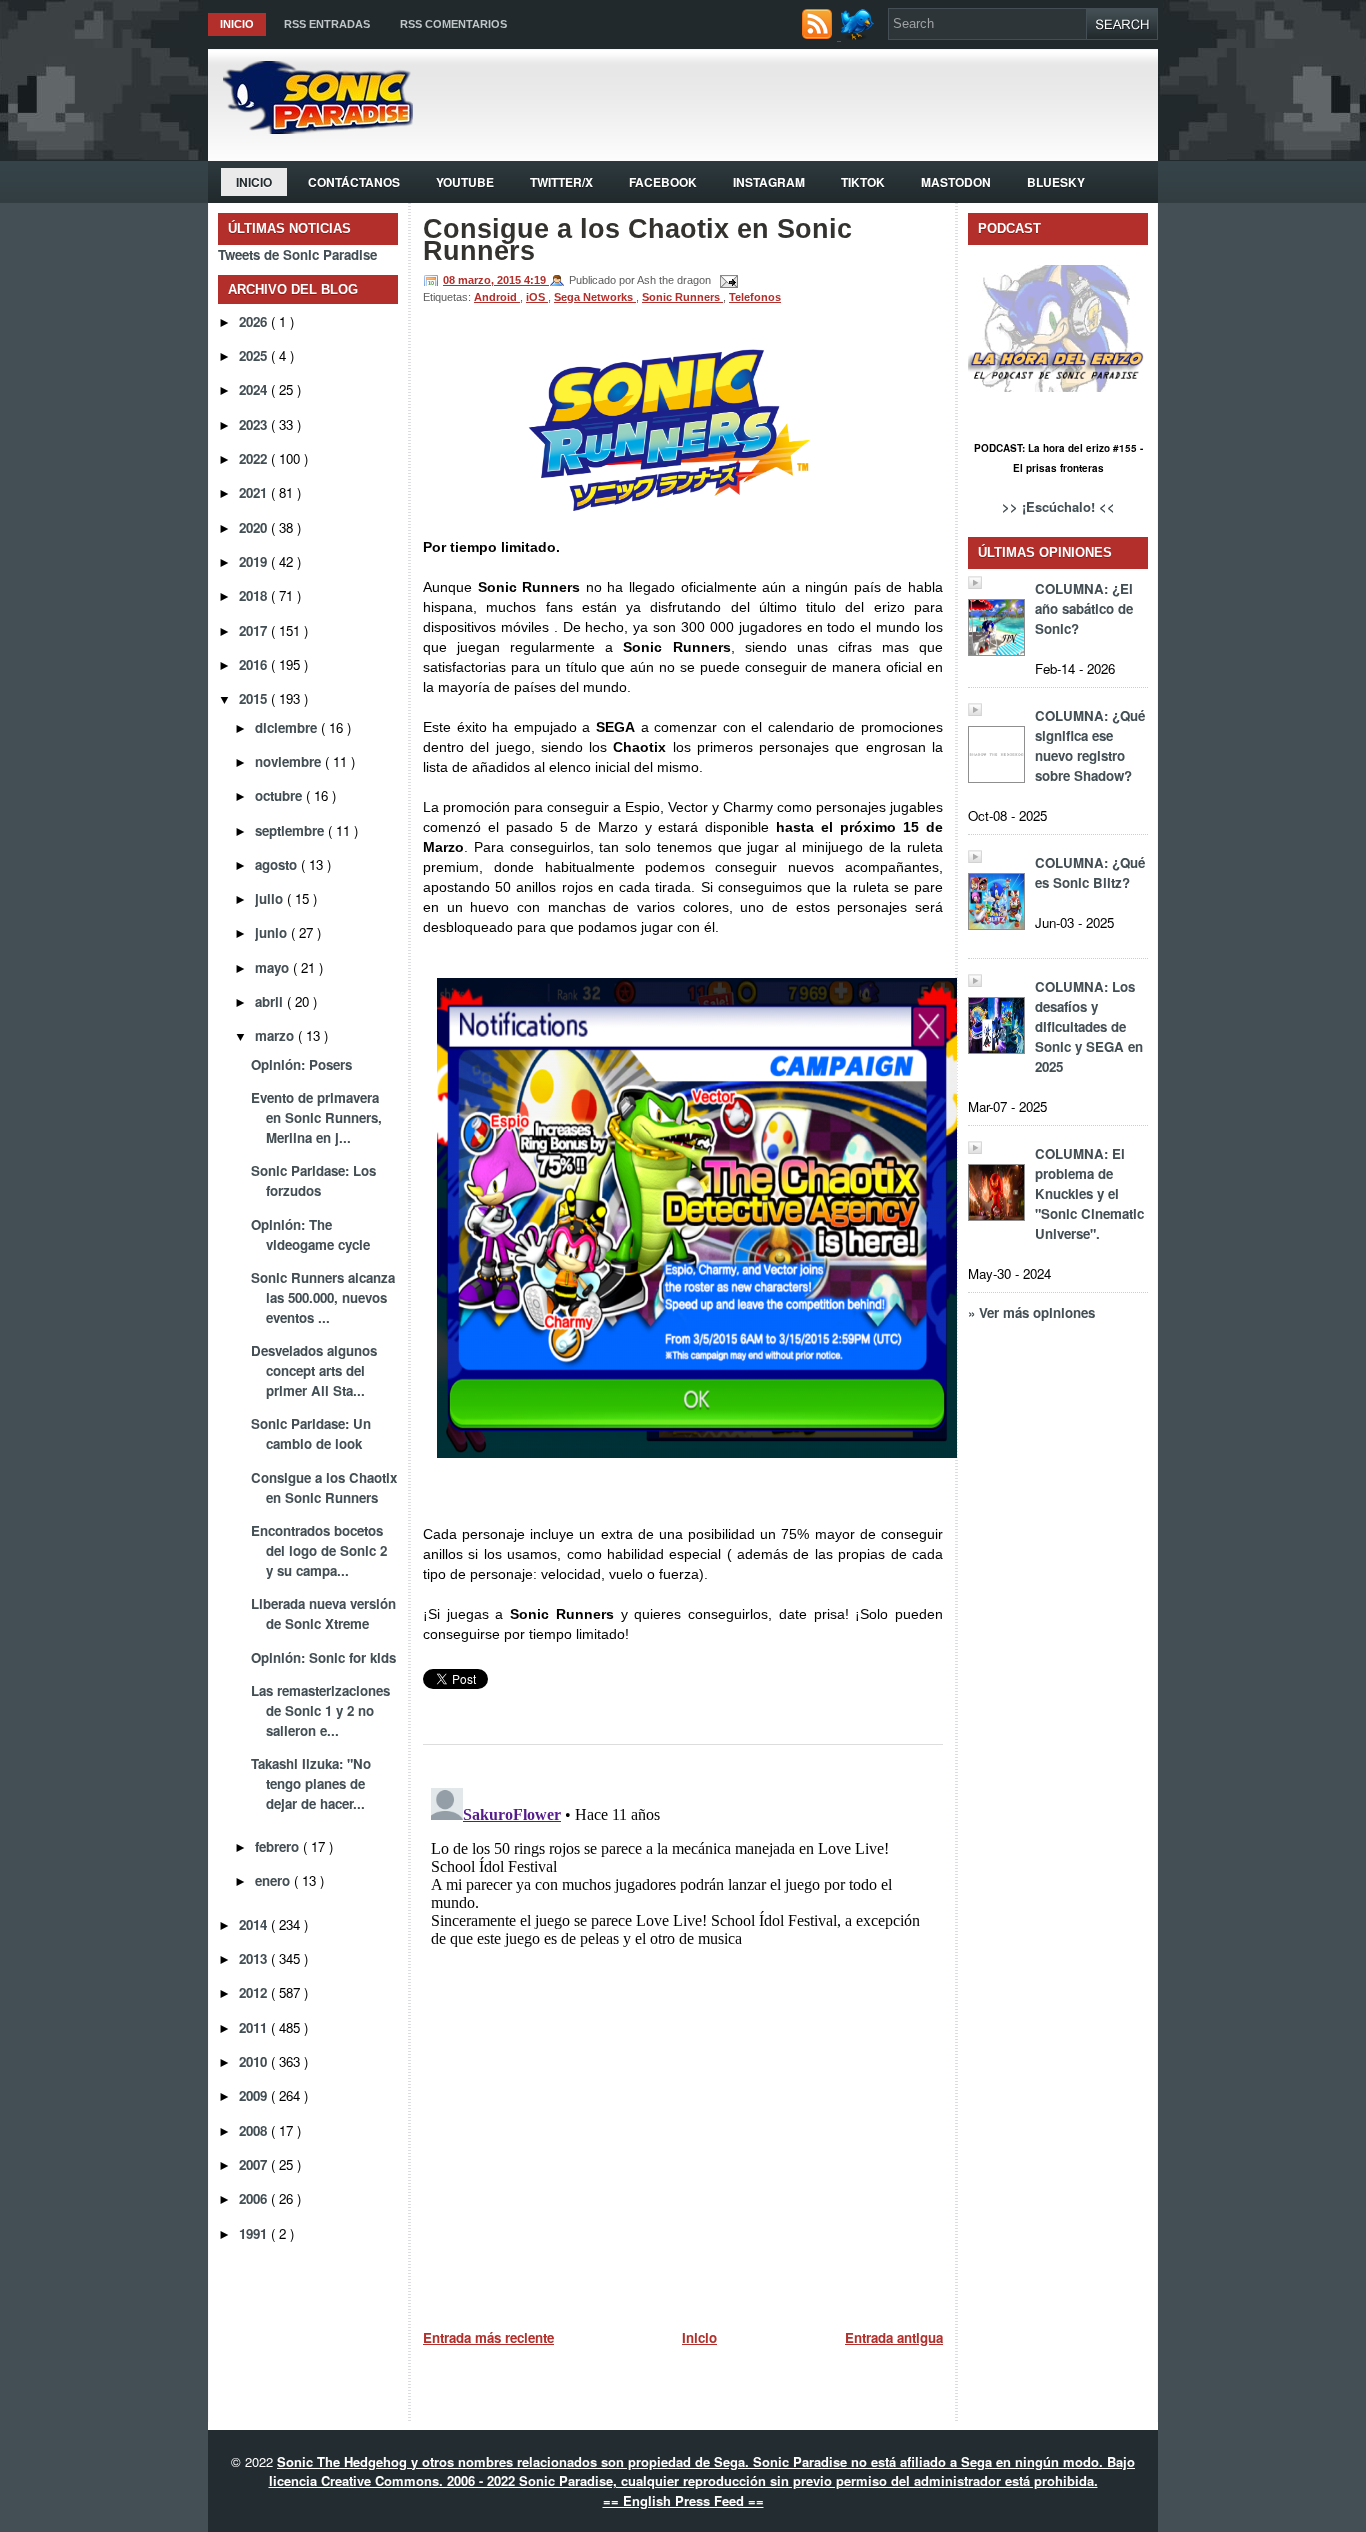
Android (497, 297)
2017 (255, 630)
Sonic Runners (682, 297)
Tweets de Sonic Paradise (297, 254)
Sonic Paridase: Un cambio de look (311, 1433)
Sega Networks (595, 297)
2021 (255, 492)
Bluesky (1056, 182)
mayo (274, 967)
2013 (255, 1958)
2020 (255, 527)
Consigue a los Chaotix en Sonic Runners (324, 1487)
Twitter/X (561, 182)
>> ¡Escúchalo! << (1058, 506)
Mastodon (956, 182)
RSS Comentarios (453, 24)
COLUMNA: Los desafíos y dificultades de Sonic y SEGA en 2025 (1089, 1026)
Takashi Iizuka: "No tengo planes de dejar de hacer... (311, 1783)
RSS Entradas (327, 24)
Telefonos (755, 297)
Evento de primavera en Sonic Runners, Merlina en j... (316, 1117)
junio (273, 932)
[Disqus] (683, 2030)
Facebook (663, 182)
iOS (537, 297)
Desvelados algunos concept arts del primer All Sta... (314, 1370)
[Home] (310, 128)
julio (271, 898)
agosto (278, 864)
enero (274, 1880)
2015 (255, 698)
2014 (255, 1924)
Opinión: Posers (301, 1064)
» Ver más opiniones (1031, 1312)
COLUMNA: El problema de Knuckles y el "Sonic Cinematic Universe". (1089, 1193)
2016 (255, 664)
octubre (280, 795)
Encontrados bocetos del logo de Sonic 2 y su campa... (319, 1550)
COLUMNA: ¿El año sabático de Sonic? (1084, 608)
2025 (255, 355)
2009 (255, 2095)
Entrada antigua (894, 2337)
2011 (255, 2027)
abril (271, 1001)
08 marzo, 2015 (483, 280)
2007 (255, 2164)
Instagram (769, 182)
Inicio (237, 24)
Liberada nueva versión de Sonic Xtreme (323, 1613)
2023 (255, 424)
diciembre (288, 727)
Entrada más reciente (488, 2337)
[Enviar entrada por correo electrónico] (726, 280)
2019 (255, 561)
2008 (255, 2130)
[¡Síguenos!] (859, 34)
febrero (279, 1846)
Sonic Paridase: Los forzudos (313, 1180)
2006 (255, 2198)
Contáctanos (354, 182)
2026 (255, 321)
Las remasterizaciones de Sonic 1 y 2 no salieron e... (320, 1710)
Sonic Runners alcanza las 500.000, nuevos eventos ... (323, 1297)
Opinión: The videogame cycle (310, 1234)
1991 (255, 2233)
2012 (255, 1992)
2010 (255, 2061)
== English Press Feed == (683, 2500)
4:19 (536, 280)
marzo (276, 1035)
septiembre (291, 830)
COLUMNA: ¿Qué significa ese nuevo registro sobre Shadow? (1090, 745)
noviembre (290, 761)
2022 (255, 458)
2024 (255, 389)
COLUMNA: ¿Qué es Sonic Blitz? (1090, 872)
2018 (255, 595)
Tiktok (863, 182)
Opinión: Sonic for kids (323, 1657)
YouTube (465, 182)
